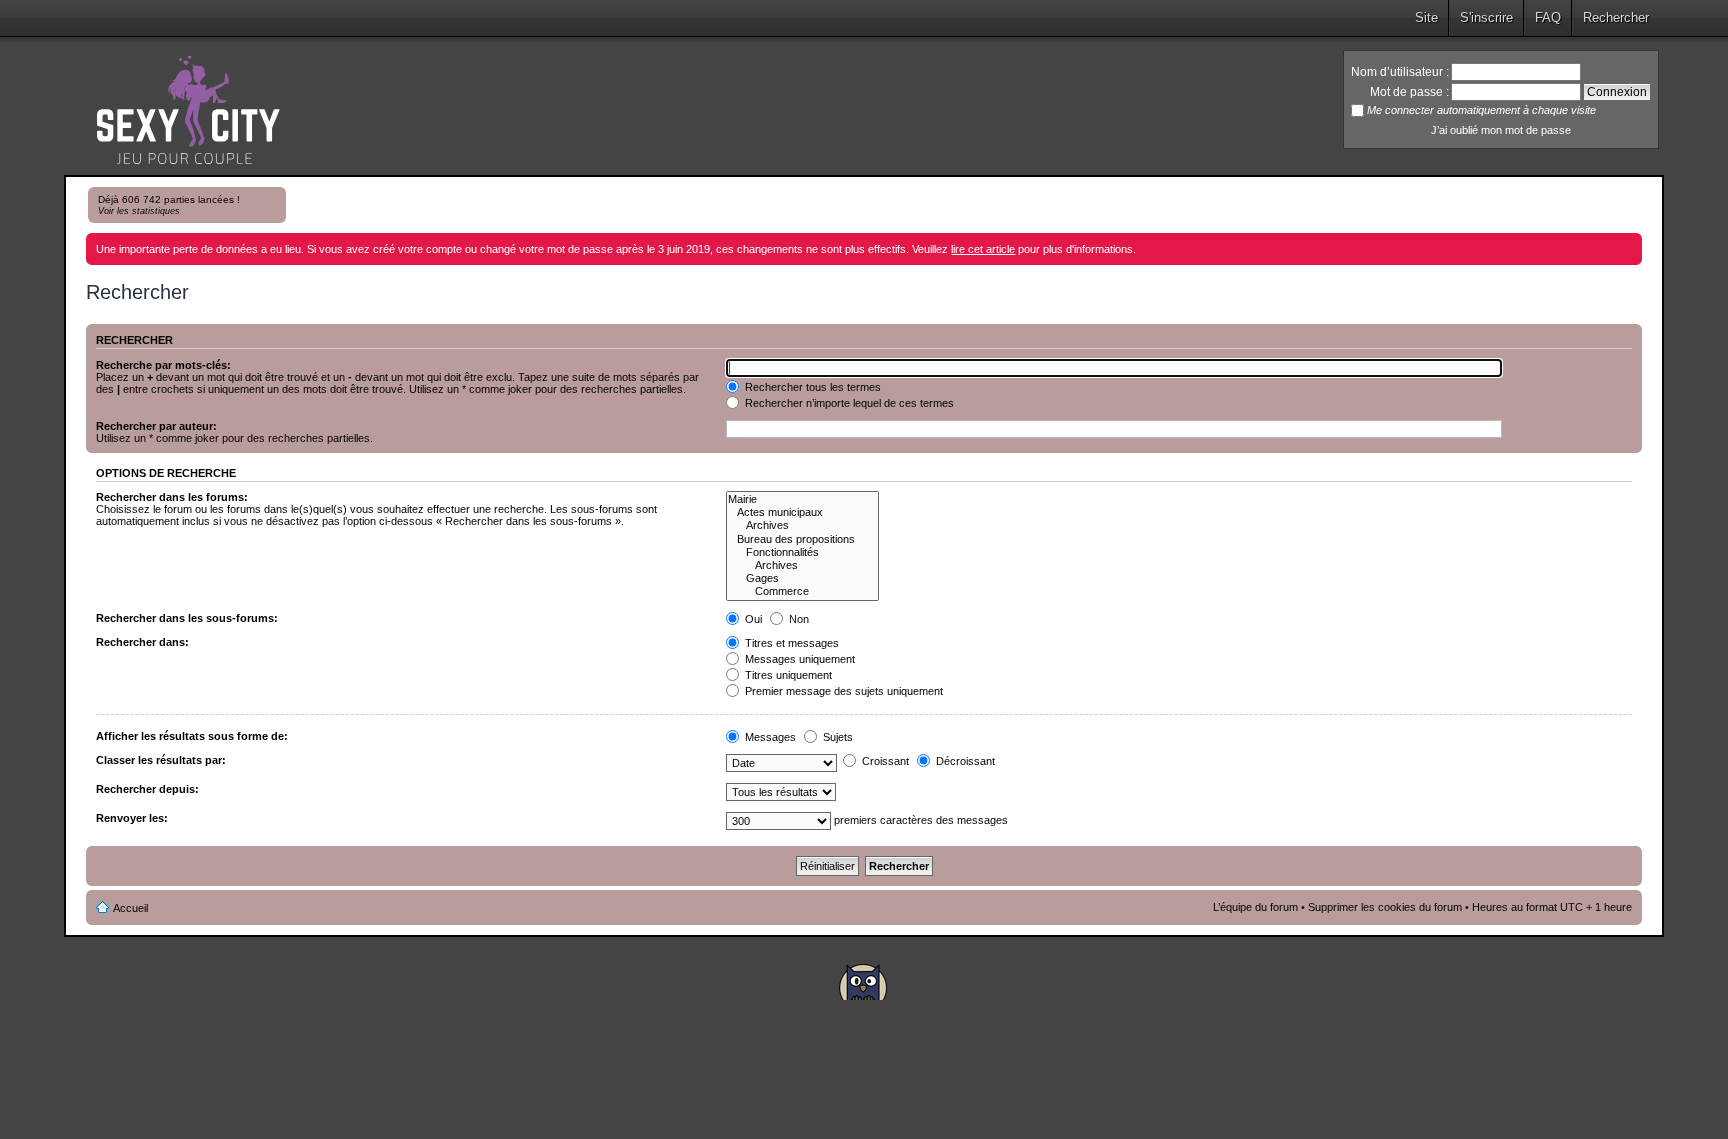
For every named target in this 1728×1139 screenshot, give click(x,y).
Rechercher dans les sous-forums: (187, 618)
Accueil (130, 908)
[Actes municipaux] (802, 512)
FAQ (1548, 17)
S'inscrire (1486, 17)
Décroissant (964, 761)
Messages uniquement (798, 659)
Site (1426, 17)
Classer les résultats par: (161, 760)
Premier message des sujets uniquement (842, 691)
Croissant (884, 761)
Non (797, 619)
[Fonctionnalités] (802, 552)
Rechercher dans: (142, 642)
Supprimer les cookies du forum (1385, 907)
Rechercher (1616, 17)
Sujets (836, 737)
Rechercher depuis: (147, 789)
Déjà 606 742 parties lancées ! (169, 205)
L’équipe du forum (1255, 907)
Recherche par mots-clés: (163, 365)
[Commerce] (802, 591)
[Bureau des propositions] (802, 539)
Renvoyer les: (132, 818)
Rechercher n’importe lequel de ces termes (848, 403)
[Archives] (802, 525)
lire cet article (983, 249)
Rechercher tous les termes (811, 387)
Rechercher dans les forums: (172, 497)
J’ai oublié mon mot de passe (1501, 130)
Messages (769, 737)
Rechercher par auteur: (156, 426)
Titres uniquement (787, 675)
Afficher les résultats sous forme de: (192, 736)
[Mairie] (802, 499)
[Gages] (802, 578)
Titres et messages (790, 643)
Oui (752, 619)
